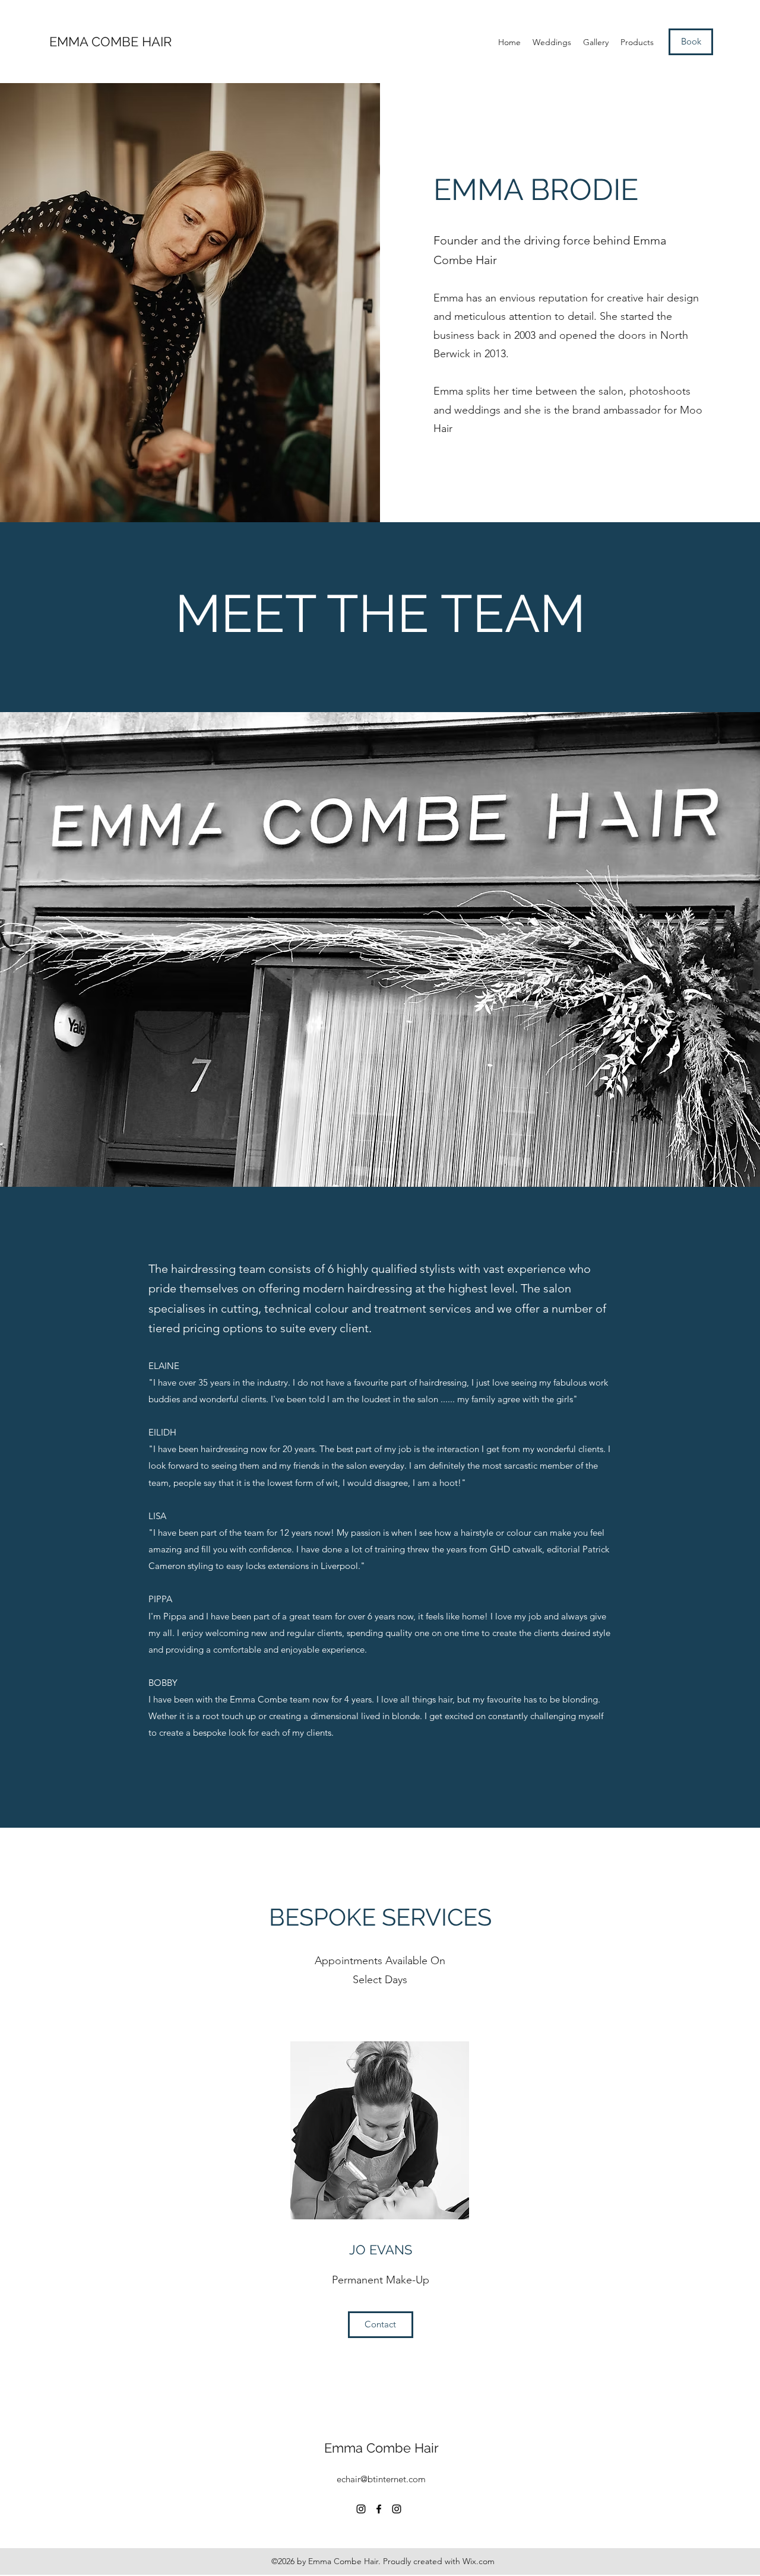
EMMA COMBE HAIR (110, 42)
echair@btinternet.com (381, 2479)
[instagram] (361, 2509)
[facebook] (379, 2509)
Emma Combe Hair (381, 2448)
